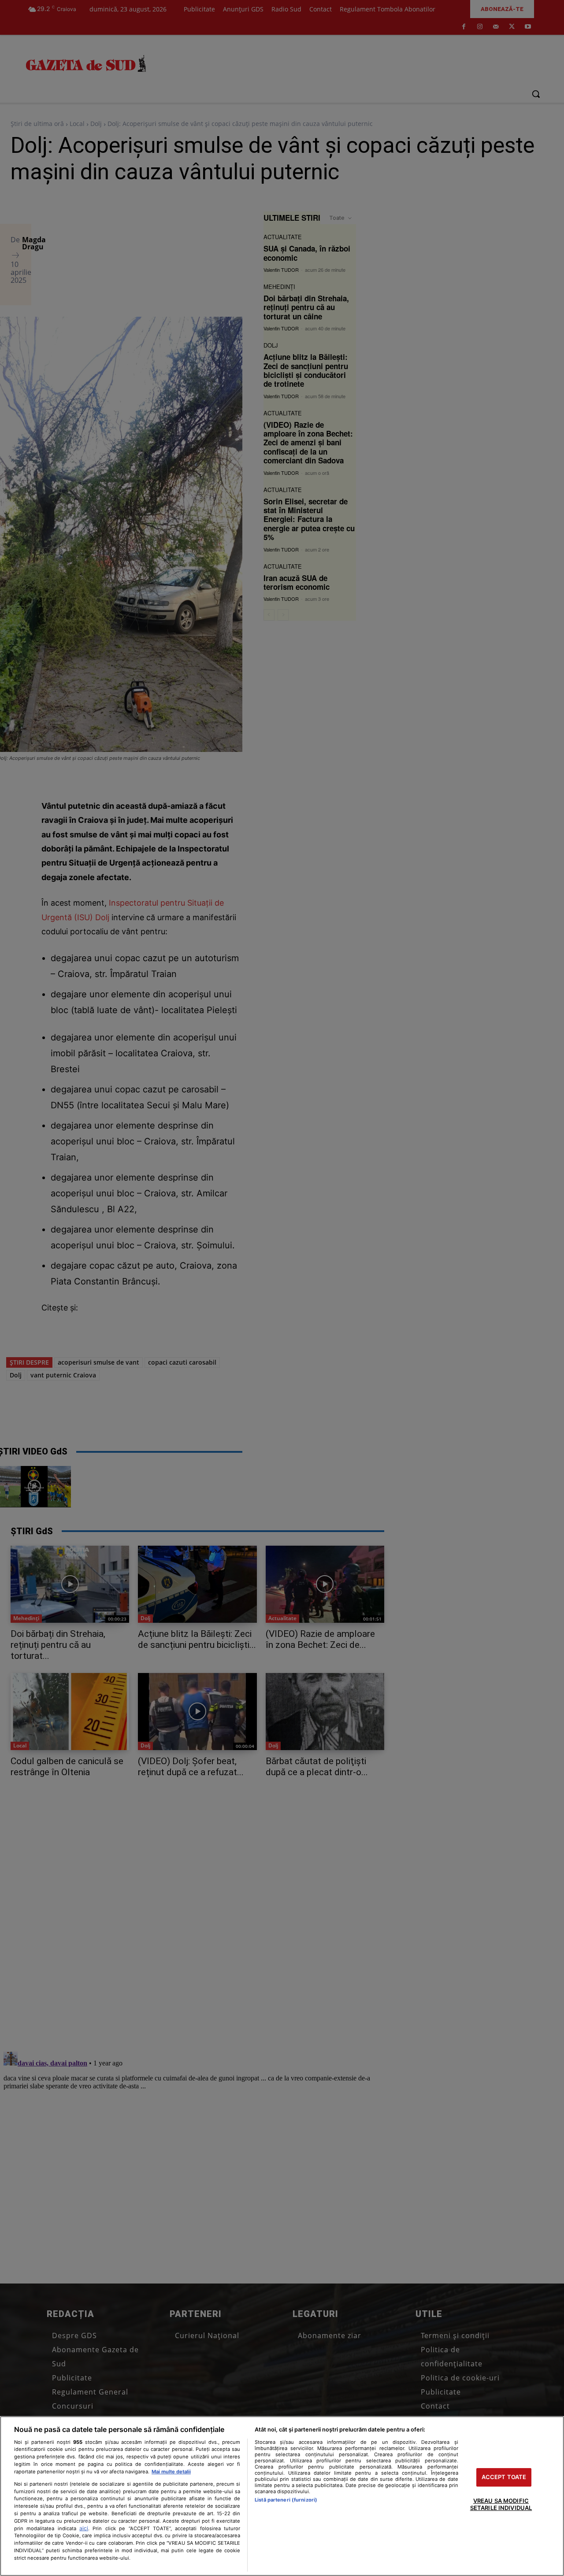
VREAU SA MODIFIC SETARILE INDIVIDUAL (501, 2504)
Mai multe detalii (171, 2472)
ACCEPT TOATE (504, 2477)
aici (84, 2528)
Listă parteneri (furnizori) (286, 2500)
